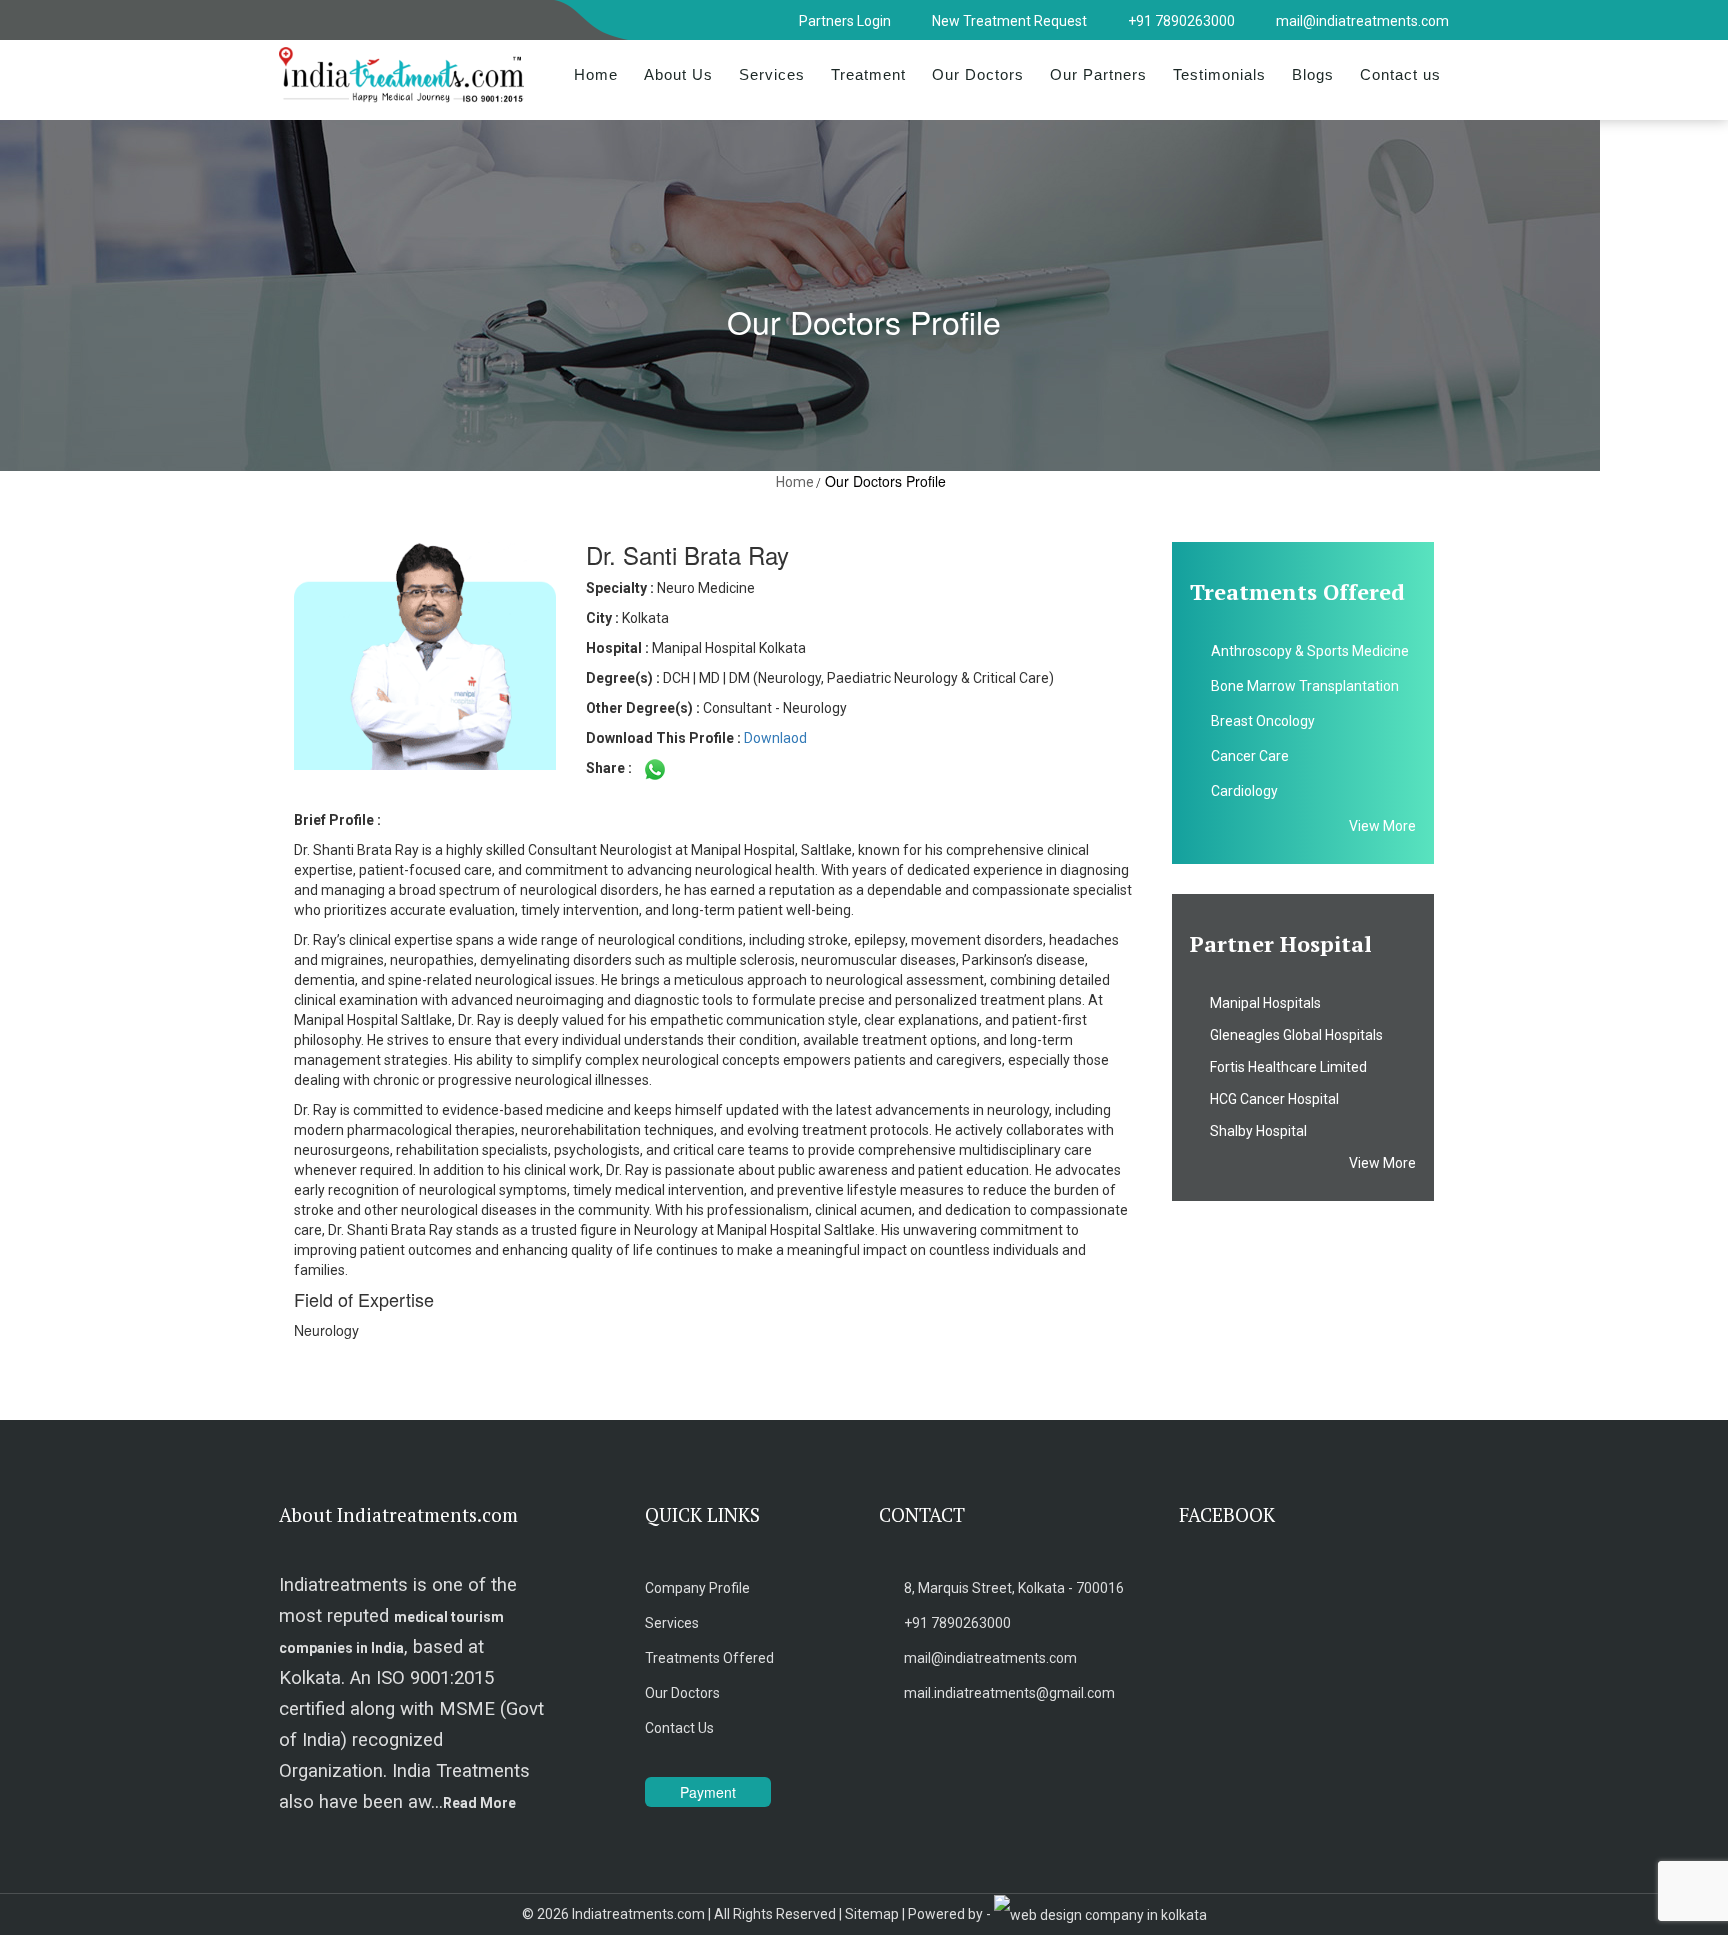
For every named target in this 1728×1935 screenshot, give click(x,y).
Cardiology (1244, 791)
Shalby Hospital (1254, 1131)
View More (1382, 826)
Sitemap (872, 1914)
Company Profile (697, 1588)
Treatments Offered (709, 1658)
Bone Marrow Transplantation (1305, 686)
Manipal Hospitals (1261, 1003)
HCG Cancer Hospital (1270, 1099)
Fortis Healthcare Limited (1284, 1067)
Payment (708, 1792)
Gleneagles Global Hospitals (1292, 1035)
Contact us (1400, 74)
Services (772, 74)
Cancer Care (1250, 756)
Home (596, 74)
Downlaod (775, 738)
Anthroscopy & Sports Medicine (1310, 651)
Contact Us (679, 1728)
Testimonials (1219, 74)
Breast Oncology (1263, 721)
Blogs (1313, 74)
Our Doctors (978, 74)
